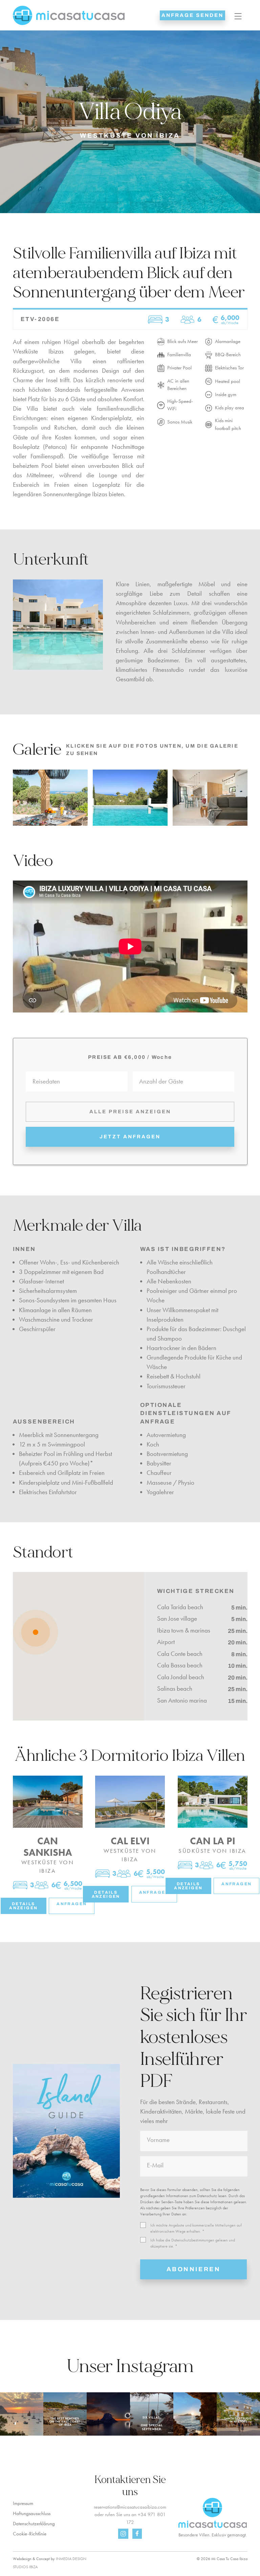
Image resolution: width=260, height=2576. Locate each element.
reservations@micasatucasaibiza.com (130, 2507)
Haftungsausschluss (32, 2513)
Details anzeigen (23, 1906)
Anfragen (72, 1904)
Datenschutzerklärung (34, 2524)
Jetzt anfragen (130, 1137)
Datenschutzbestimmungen (193, 2240)
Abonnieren (194, 2269)
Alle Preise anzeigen (130, 1112)
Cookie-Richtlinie (30, 2534)
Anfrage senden (192, 15)
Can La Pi (213, 1841)
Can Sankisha (48, 1847)
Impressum (23, 2503)
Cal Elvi (130, 1841)
